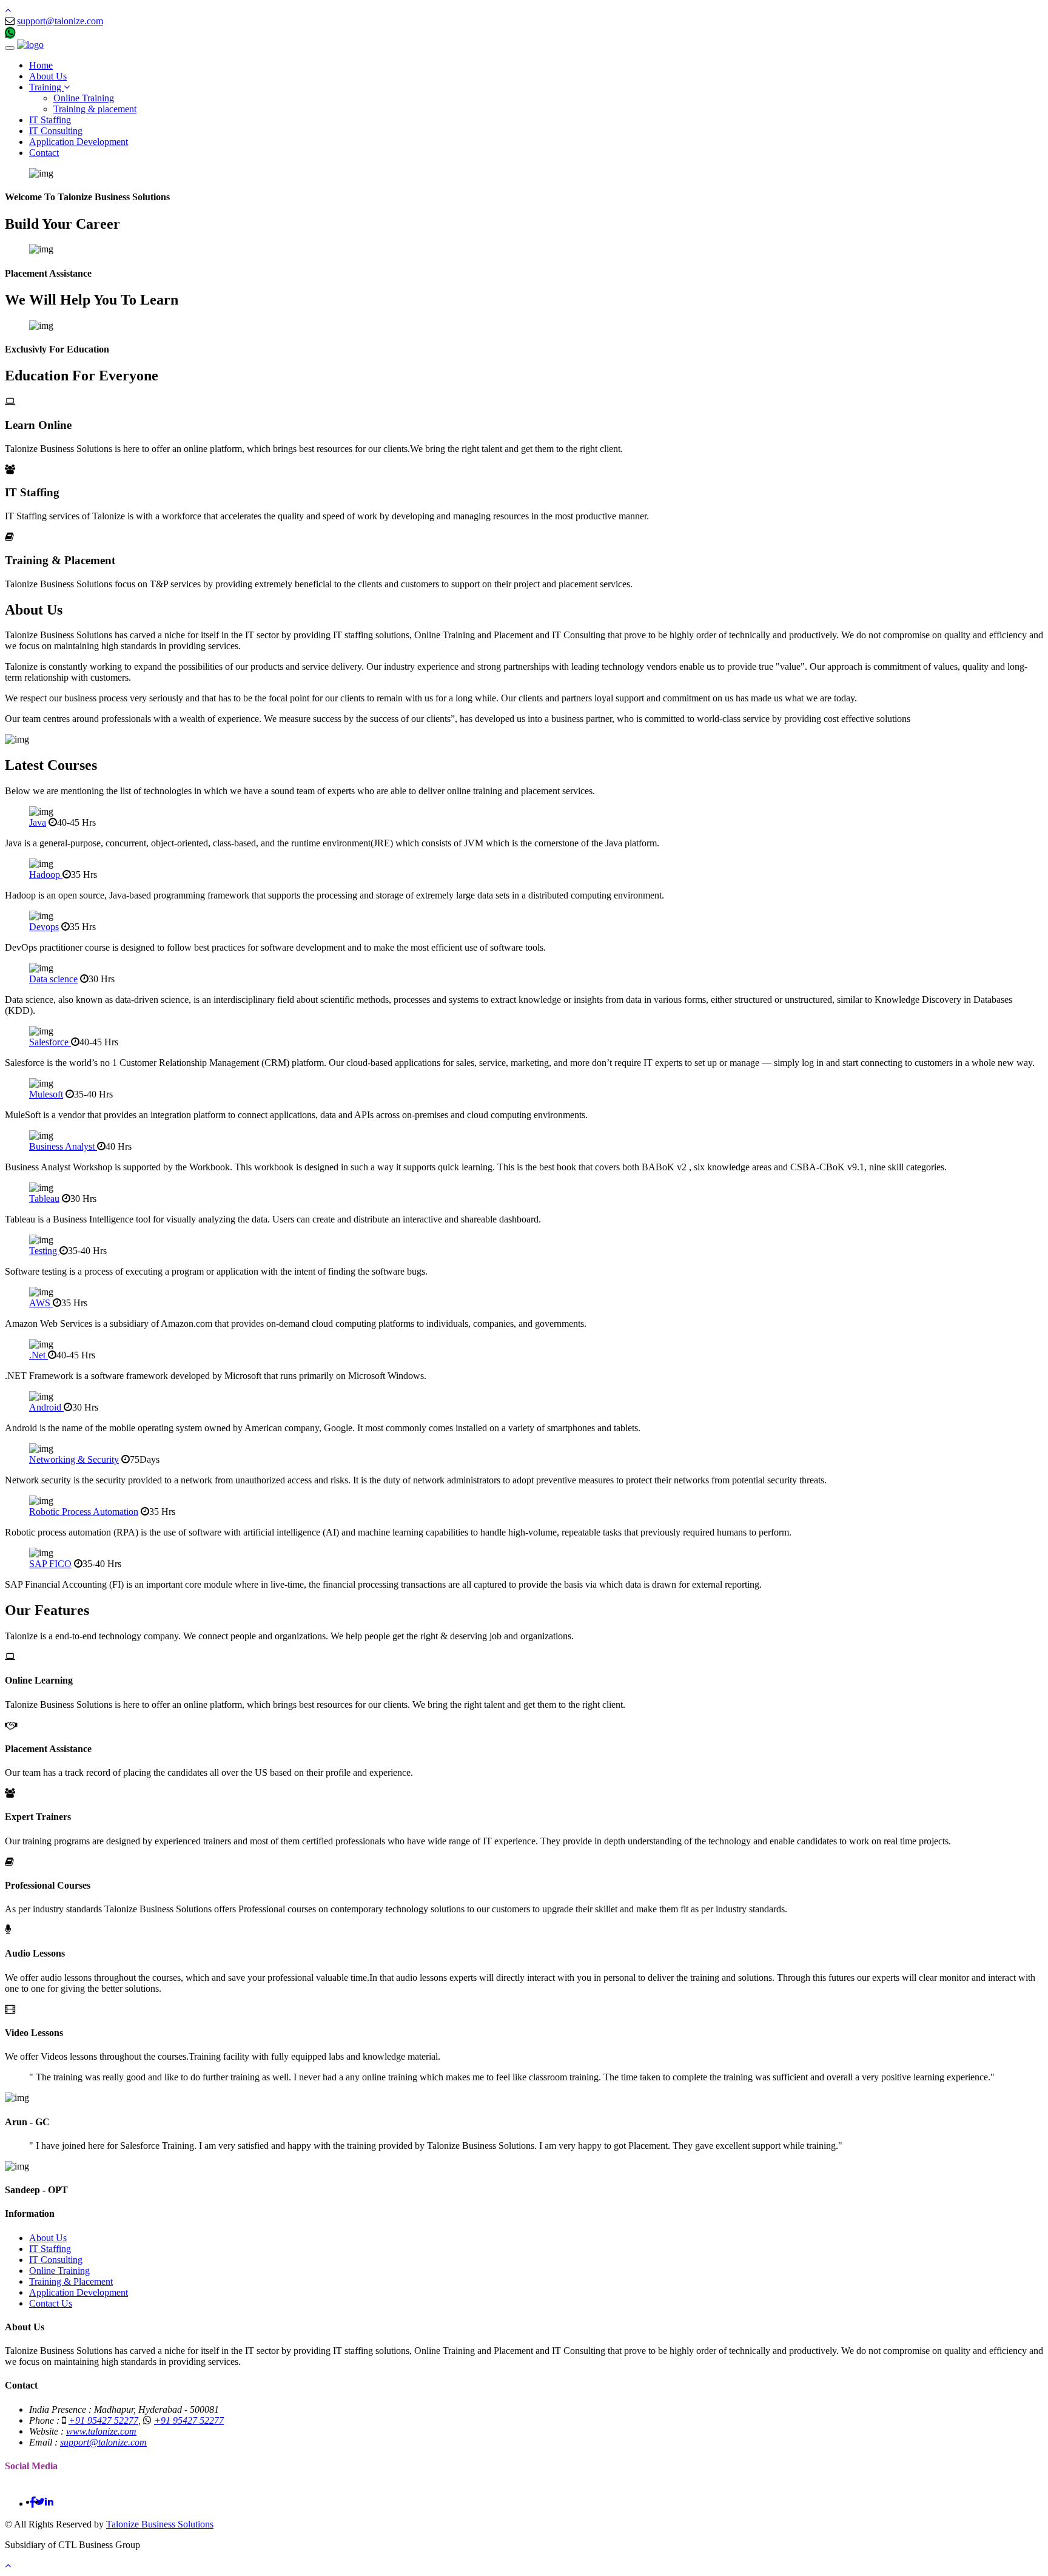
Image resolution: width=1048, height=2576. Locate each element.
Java (38, 822)
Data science (53, 979)
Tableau (44, 1199)
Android (46, 1407)
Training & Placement (71, 2281)
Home (41, 65)
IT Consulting (56, 131)
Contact (44, 153)
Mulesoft (46, 1094)
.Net (39, 1355)
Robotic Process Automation (84, 1512)
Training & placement (95, 109)
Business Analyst (63, 1146)
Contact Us (51, 2303)
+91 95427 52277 (52, 34)
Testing (44, 1251)
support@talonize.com (60, 21)
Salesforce (50, 1042)
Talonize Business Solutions (160, 2524)
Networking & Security (74, 1459)
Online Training (84, 98)
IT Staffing (50, 120)
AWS (41, 1303)
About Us (48, 76)
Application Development (79, 142)
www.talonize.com (101, 2431)
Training (46, 87)
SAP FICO (50, 1564)
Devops (44, 927)
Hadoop (46, 875)
